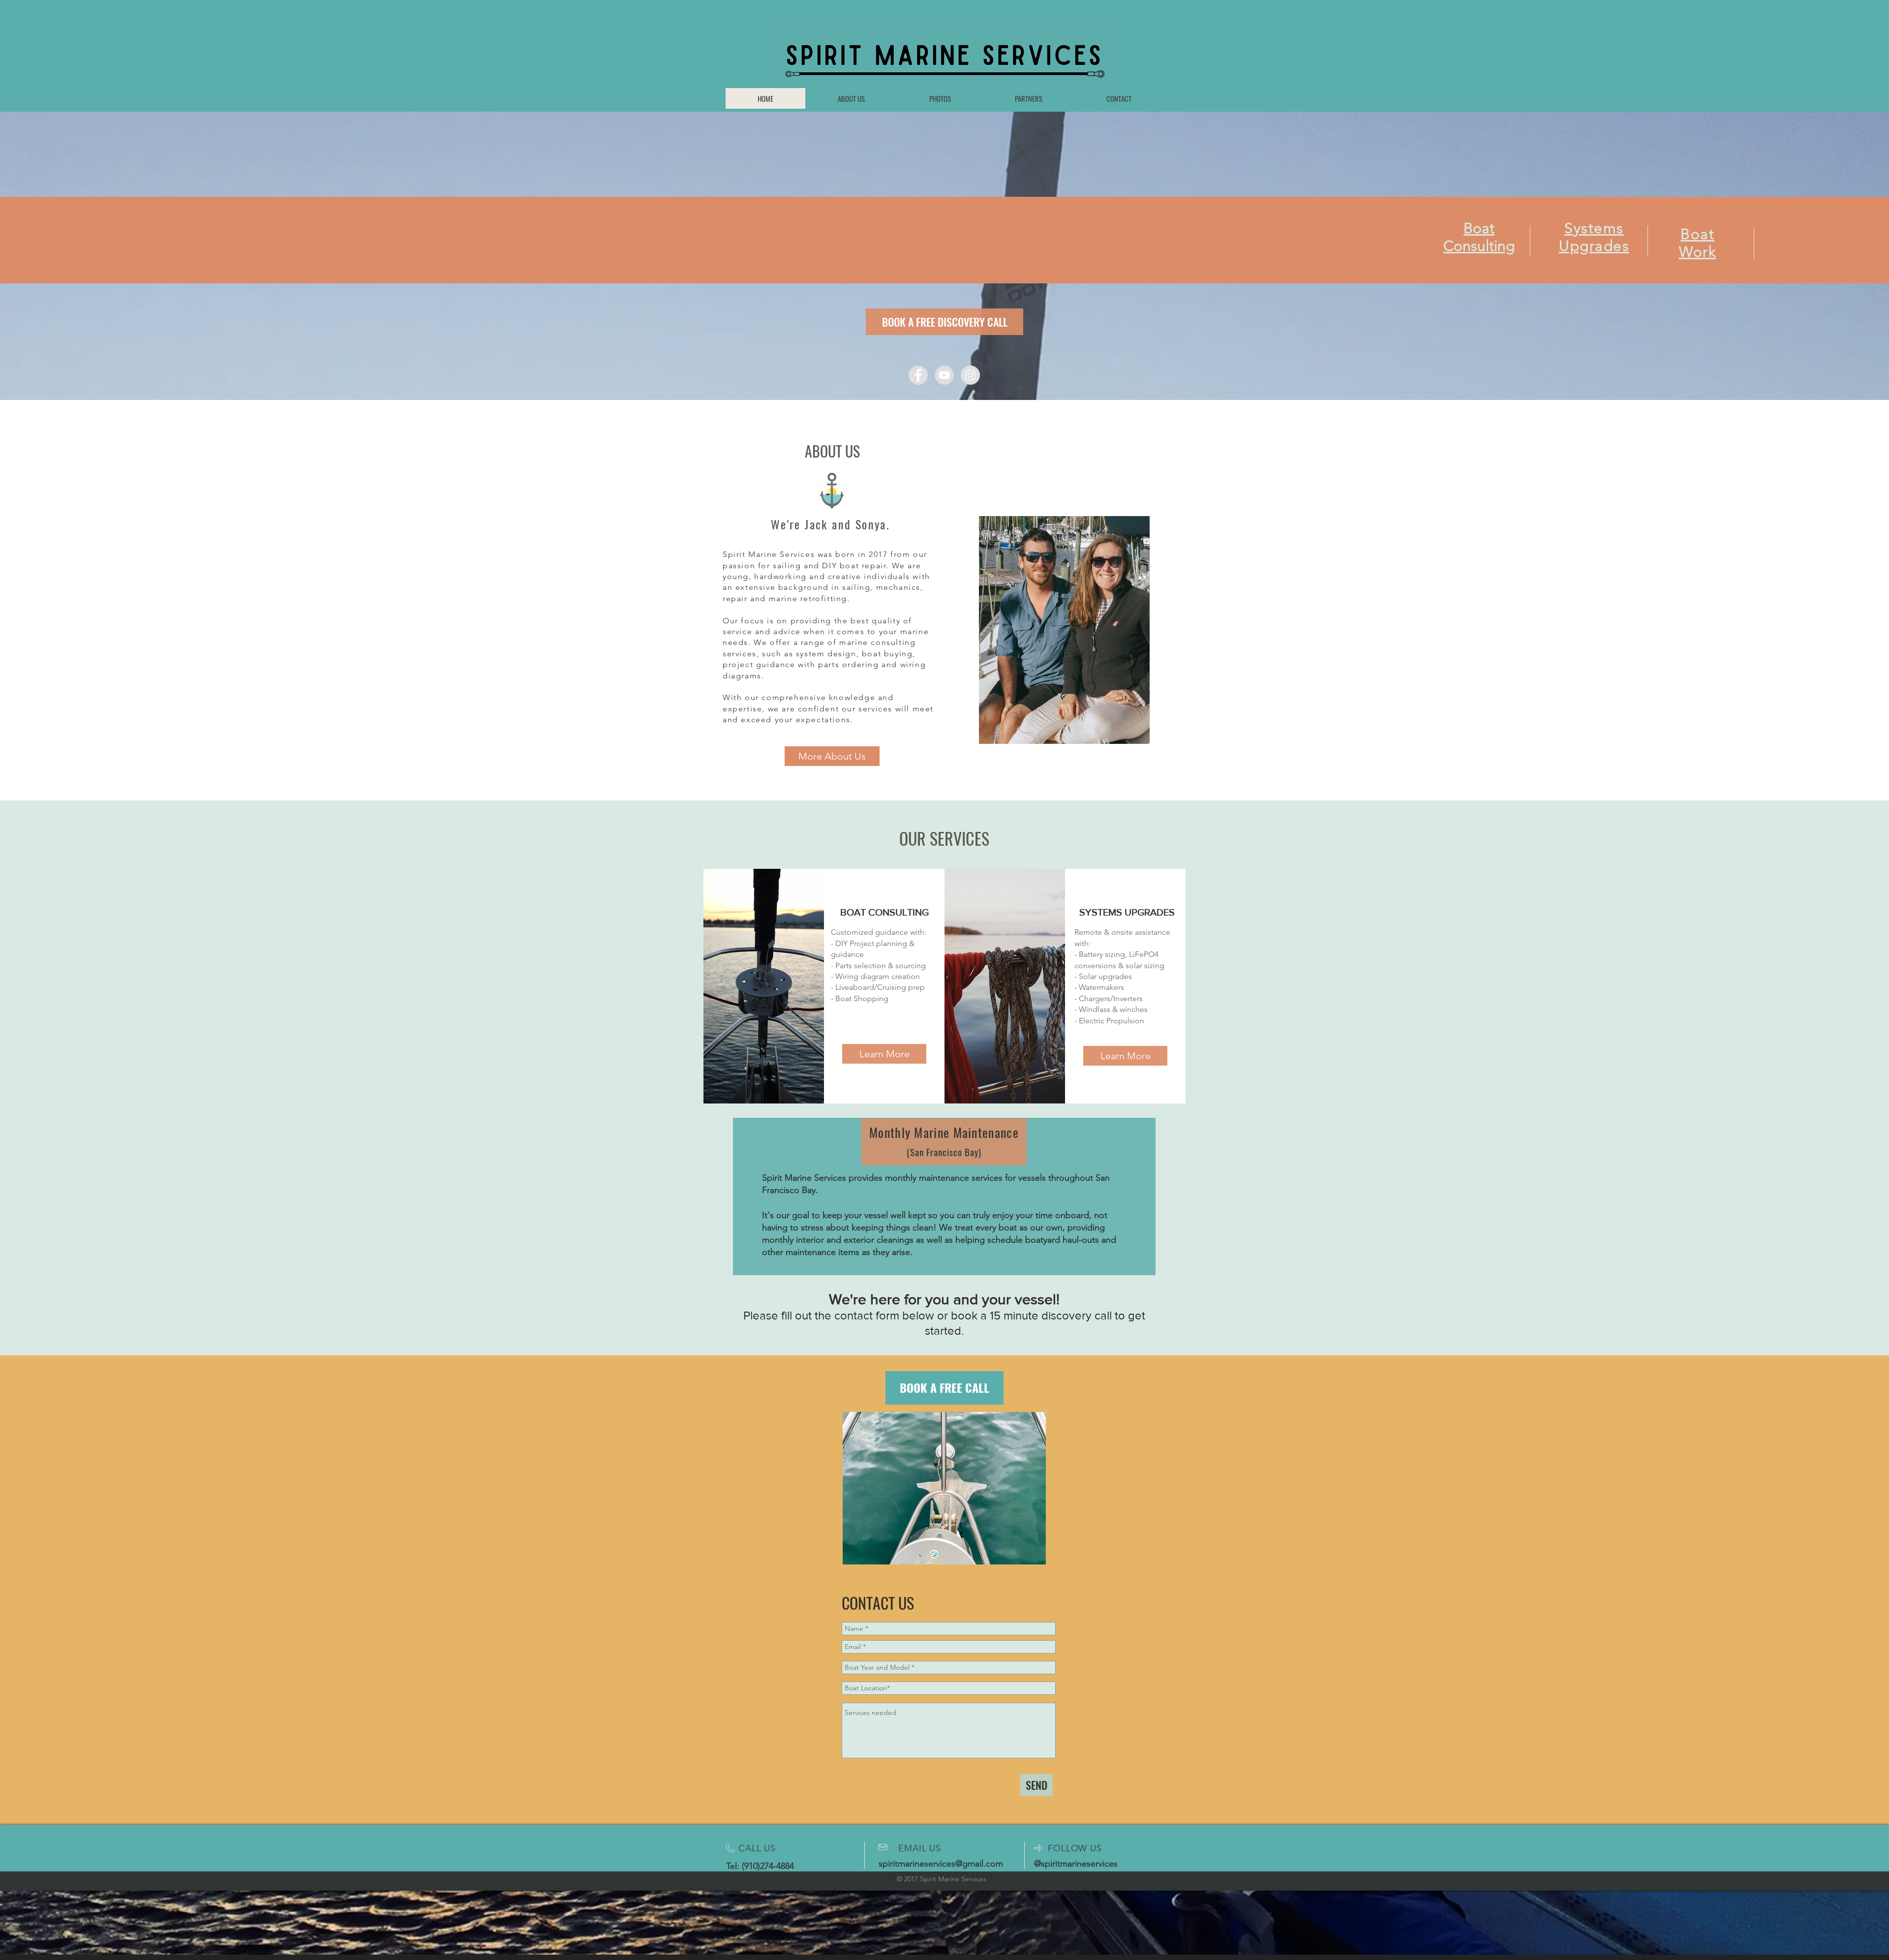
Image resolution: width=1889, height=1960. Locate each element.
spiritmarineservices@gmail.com (941, 1864)
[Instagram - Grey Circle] (970, 375)
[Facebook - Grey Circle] (918, 375)
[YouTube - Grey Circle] (944, 375)
